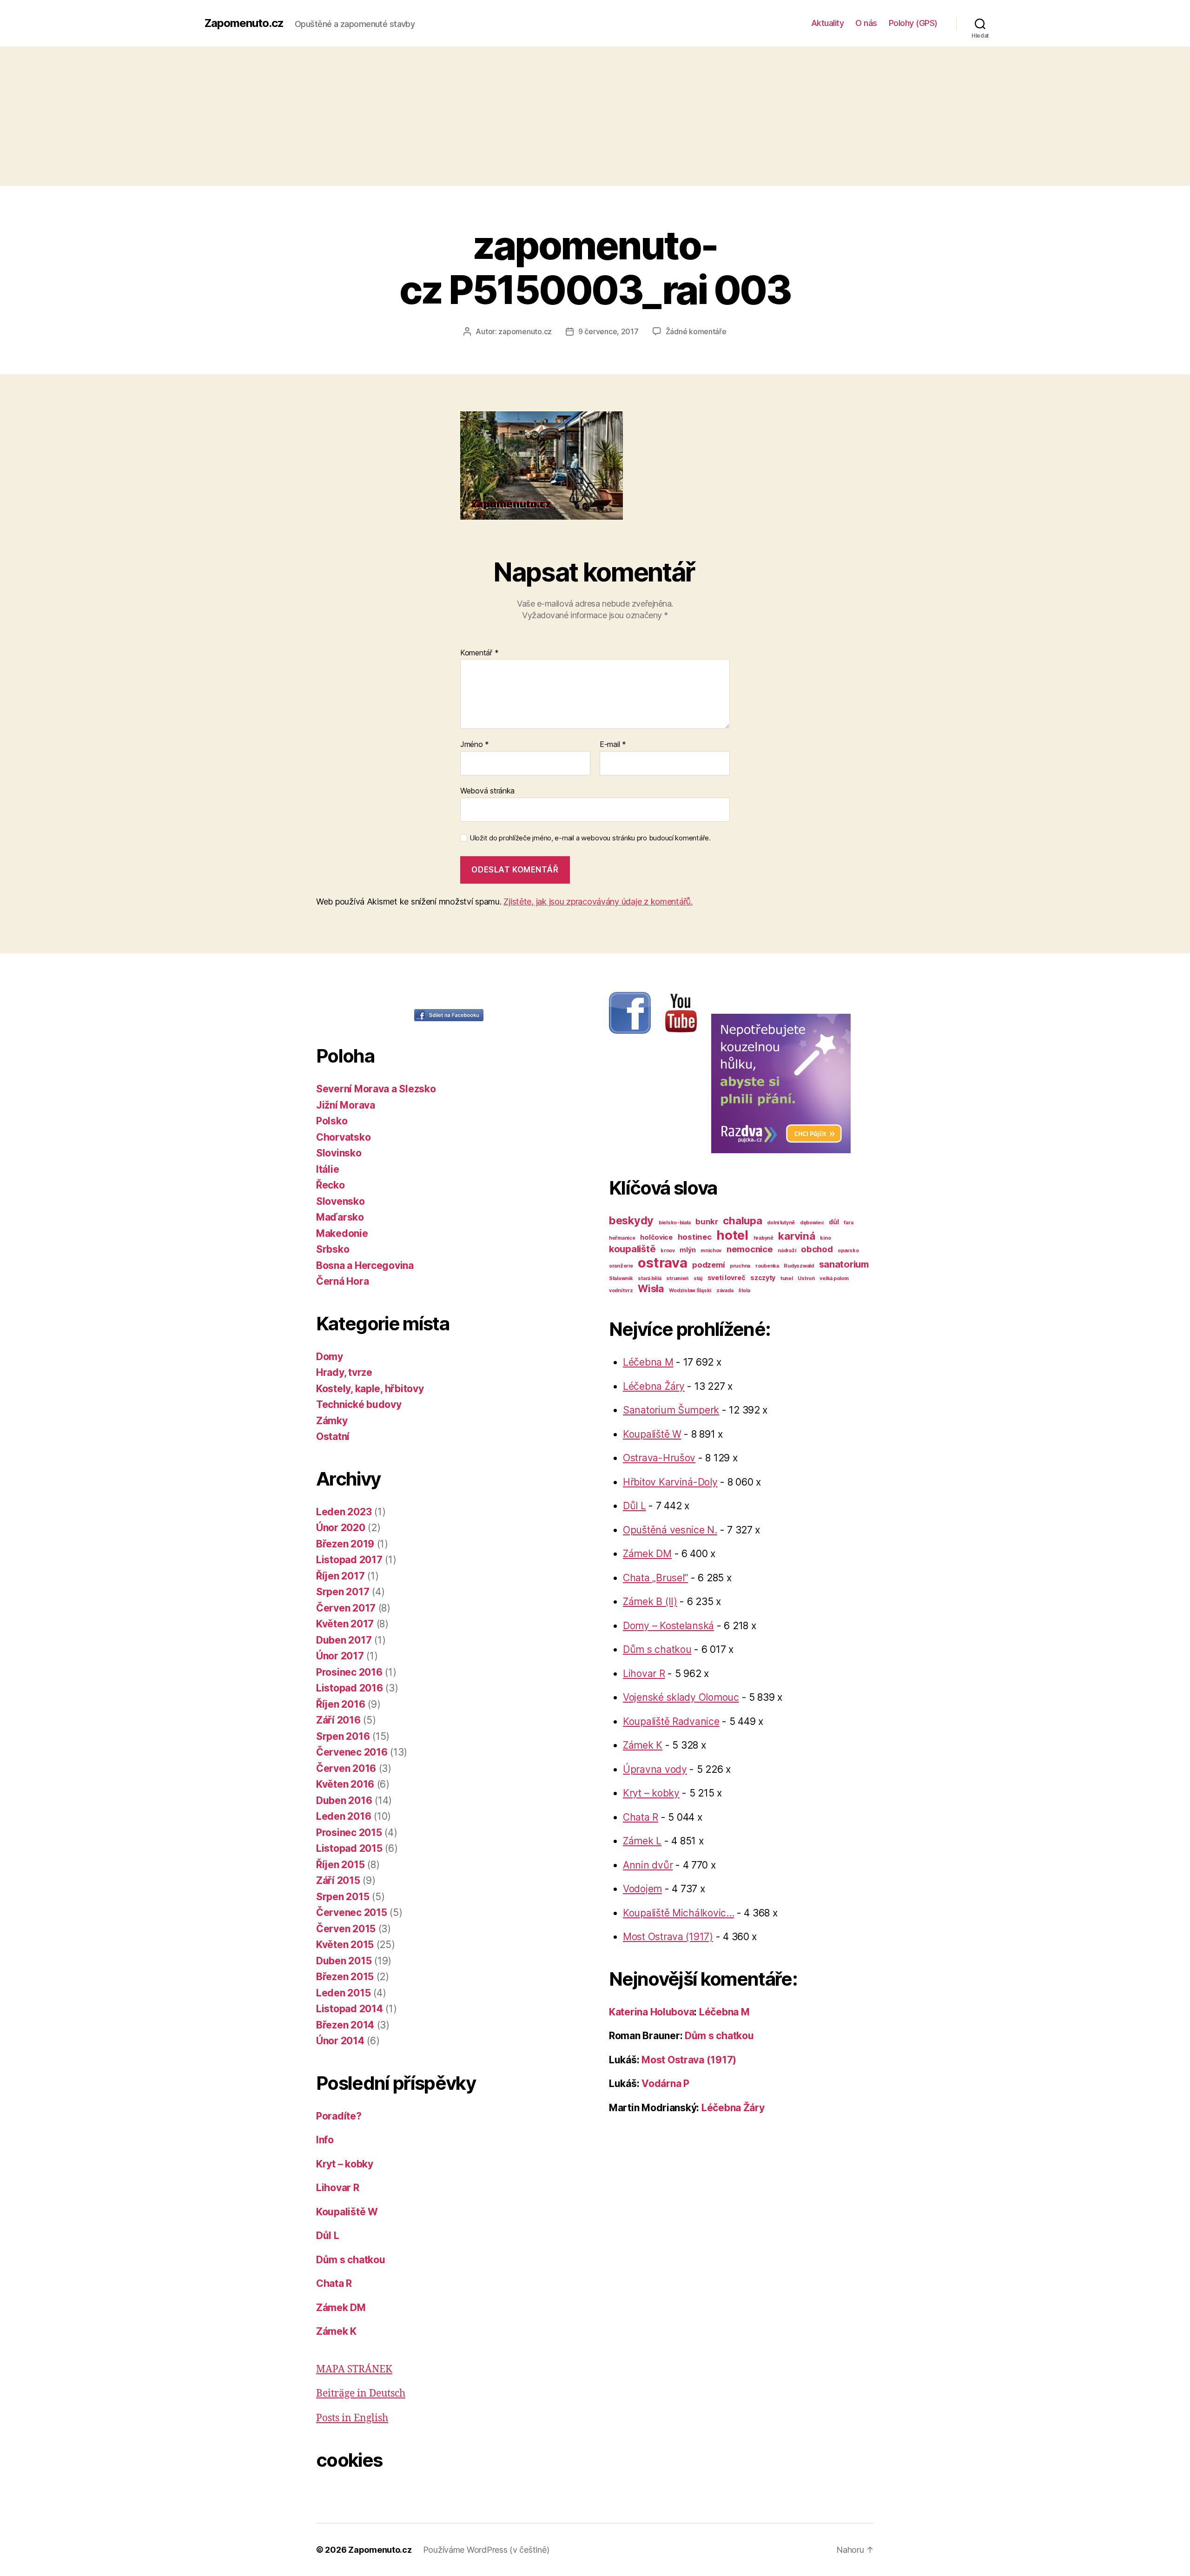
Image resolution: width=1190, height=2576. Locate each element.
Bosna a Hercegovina (365, 1265)
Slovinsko (339, 1153)
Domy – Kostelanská (668, 1626)
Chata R (334, 2283)
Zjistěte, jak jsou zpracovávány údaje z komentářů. (598, 902)
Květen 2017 (345, 1624)
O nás (866, 23)
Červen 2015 (346, 1929)
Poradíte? (339, 2116)
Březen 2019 (345, 1544)
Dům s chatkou (351, 2260)
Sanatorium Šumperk (671, 1410)
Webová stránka (487, 790)
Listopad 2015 (349, 1848)
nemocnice (750, 1249)
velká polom (834, 1278)
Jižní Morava (346, 1105)
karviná (797, 1236)
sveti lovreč (727, 1278)
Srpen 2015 (343, 1897)
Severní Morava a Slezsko (376, 1089)
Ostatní (333, 1437)
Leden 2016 (344, 1816)
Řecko (331, 1185)
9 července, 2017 (608, 331)
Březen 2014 (345, 2025)
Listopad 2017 (349, 1560)
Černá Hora (342, 1281)
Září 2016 (338, 1720)
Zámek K (336, 2331)
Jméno (475, 745)
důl (834, 1222)
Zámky (332, 1421)
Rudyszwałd (799, 1266)
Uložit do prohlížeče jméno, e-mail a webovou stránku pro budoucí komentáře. (590, 838)
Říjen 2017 (340, 1576)
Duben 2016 (344, 1800)
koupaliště (632, 1249)
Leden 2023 (344, 1512)
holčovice (656, 1237)
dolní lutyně (781, 1223)
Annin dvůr (648, 1865)
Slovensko (340, 1201)
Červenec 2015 (352, 1912)
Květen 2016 (345, 1784)
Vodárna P (665, 2084)
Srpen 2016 (343, 1736)
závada (725, 1291)
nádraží (787, 1251)
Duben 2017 (344, 1640)
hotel (732, 1235)
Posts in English (352, 2418)
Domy (330, 1357)
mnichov (711, 1251)
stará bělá (649, 1278)
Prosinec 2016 (349, 1672)
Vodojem (642, 1889)
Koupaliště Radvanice (671, 1721)
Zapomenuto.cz (244, 23)
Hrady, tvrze (344, 1372)
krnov (668, 1251)
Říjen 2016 (340, 1704)
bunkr (707, 1222)
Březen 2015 (345, 1977)
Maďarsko (340, 1217)
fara (848, 1223)
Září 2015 (338, 1880)
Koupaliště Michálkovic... (678, 1913)
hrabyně (764, 1238)
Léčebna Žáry (654, 1386)
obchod (817, 1249)
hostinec (695, 1237)
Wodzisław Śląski (690, 1291)
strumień (677, 1278)
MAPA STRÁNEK (354, 2369)
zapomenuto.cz (525, 331)
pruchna (740, 1266)
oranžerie (621, 1266)
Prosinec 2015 (349, 1833)
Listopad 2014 (350, 2009)
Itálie (327, 1169)
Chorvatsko (343, 1137)
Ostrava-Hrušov (659, 1458)
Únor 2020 (341, 1528)
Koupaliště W (347, 2212)
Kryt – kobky (345, 2164)
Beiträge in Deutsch (361, 2394)
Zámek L (642, 1841)
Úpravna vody (655, 1769)
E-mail (613, 745)
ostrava (662, 1263)
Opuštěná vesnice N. (670, 1530)
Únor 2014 (340, 2041)
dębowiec (812, 1223)
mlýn (688, 1250)
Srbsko (333, 1249)
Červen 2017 (346, 1608)
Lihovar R (338, 2188)
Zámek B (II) (650, 1602)
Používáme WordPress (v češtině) (486, 2550)
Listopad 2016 (350, 1688)
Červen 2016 (346, 1768)
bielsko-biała (675, 1223)
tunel (787, 1278)
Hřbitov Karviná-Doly (670, 1482)
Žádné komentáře (696, 331)
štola (744, 1291)
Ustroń (806, 1278)
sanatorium (844, 1264)
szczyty (763, 1278)
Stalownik (621, 1278)
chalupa (742, 1220)
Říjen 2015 (340, 1865)
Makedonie (342, 1233)
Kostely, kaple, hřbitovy (370, 1389)
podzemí (708, 1265)
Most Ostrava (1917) (668, 1937)
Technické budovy (359, 1404)
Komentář (479, 653)
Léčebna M (648, 1362)
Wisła (651, 1288)
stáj (698, 1278)
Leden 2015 (343, 1993)
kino (825, 1238)
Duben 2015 (344, 1961)
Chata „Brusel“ (655, 1578)
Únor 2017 (340, 1656)
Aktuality (828, 23)
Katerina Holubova (651, 2012)
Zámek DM (341, 2308)
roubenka (767, 1266)
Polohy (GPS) (913, 23)
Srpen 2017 (343, 1592)
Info (325, 2140)
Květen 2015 (345, 1945)
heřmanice (622, 1238)
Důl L (328, 2236)
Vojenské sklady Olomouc (681, 1697)
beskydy (631, 1220)
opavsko (848, 1251)
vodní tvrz (621, 1291)
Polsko (332, 1121)
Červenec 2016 (352, 1752)
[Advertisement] (595, 116)
